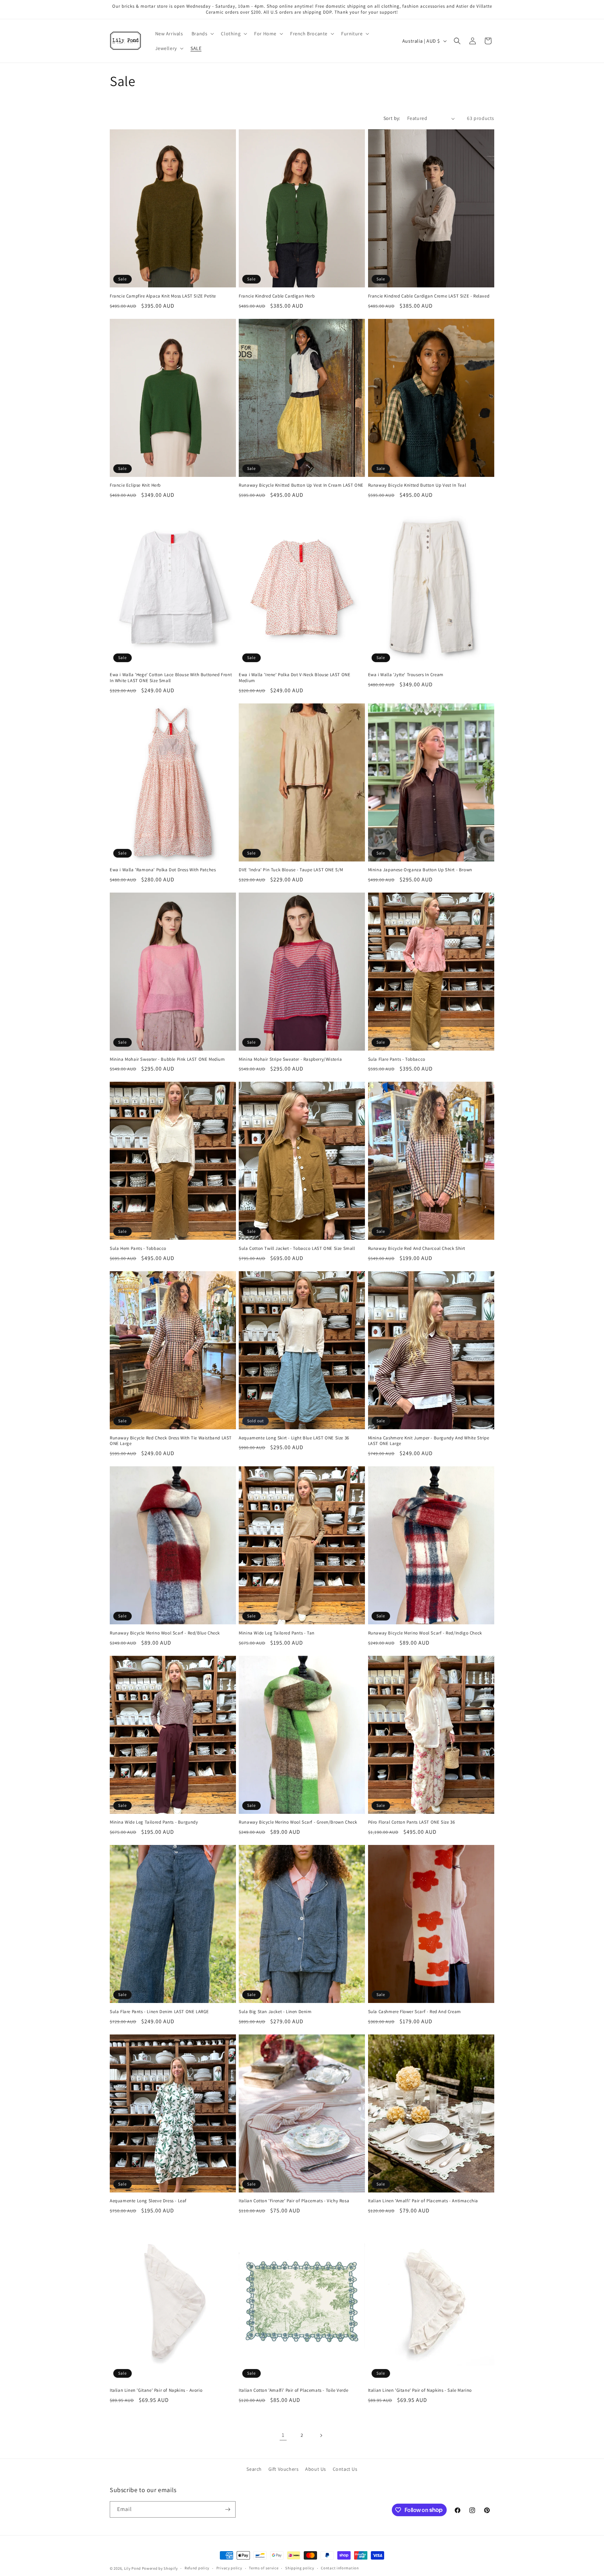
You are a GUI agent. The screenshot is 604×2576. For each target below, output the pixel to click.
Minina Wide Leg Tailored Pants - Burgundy (154, 1822)
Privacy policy (229, 2568)
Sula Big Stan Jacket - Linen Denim (275, 2012)
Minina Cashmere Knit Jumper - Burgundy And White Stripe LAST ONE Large (429, 1441)
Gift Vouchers (284, 2469)
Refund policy (197, 2568)
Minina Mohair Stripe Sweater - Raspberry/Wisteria (290, 1059)
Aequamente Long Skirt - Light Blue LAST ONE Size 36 (294, 1438)
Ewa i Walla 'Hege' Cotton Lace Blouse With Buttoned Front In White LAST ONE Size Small (171, 678)
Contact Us (345, 2469)
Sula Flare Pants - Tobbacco (397, 1059)
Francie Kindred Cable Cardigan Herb (277, 296)
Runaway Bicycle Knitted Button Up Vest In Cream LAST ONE (301, 485)
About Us (316, 2469)
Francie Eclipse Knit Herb (135, 485)
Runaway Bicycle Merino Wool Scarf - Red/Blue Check (165, 1633)
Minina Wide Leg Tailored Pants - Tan (277, 1633)
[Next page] (321, 2435)
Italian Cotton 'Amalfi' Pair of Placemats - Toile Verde (293, 2390)
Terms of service (264, 2568)
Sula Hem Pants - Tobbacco (138, 1248)
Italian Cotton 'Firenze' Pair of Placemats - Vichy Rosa (294, 2201)
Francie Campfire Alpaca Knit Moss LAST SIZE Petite (163, 296)
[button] (202, 34)
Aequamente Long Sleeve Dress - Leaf (148, 2201)
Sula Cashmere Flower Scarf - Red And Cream (415, 2012)
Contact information (340, 2568)
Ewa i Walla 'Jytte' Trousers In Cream (406, 675)
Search (254, 2469)
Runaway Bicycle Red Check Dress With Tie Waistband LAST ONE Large (171, 1441)
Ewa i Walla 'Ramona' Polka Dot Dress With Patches (163, 870)
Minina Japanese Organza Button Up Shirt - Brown (420, 870)
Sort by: (392, 118)
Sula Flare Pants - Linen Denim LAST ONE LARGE (159, 2012)
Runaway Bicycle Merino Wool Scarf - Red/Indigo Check (425, 1633)
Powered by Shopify (160, 2568)
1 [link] (283, 2435)
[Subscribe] (228, 2509)
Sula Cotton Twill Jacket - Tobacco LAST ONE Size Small (297, 1248)
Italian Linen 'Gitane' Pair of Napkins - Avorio (156, 2390)
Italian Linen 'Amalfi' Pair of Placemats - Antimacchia (423, 2201)
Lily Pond (132, 2568)
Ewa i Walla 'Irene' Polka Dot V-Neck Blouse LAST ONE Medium (294, 678)
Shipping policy (300, 2568)
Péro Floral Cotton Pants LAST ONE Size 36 (412, 1822)
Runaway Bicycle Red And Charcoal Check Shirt (417, 1248)
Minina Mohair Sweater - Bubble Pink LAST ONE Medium (167, 1059)
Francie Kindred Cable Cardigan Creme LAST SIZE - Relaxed (429, 296)
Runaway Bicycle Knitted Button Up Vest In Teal (417, 485)
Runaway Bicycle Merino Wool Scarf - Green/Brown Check (298, 1822)
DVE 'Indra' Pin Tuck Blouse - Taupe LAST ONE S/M (291, 870)
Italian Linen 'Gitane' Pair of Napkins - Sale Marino (420, 2390)
